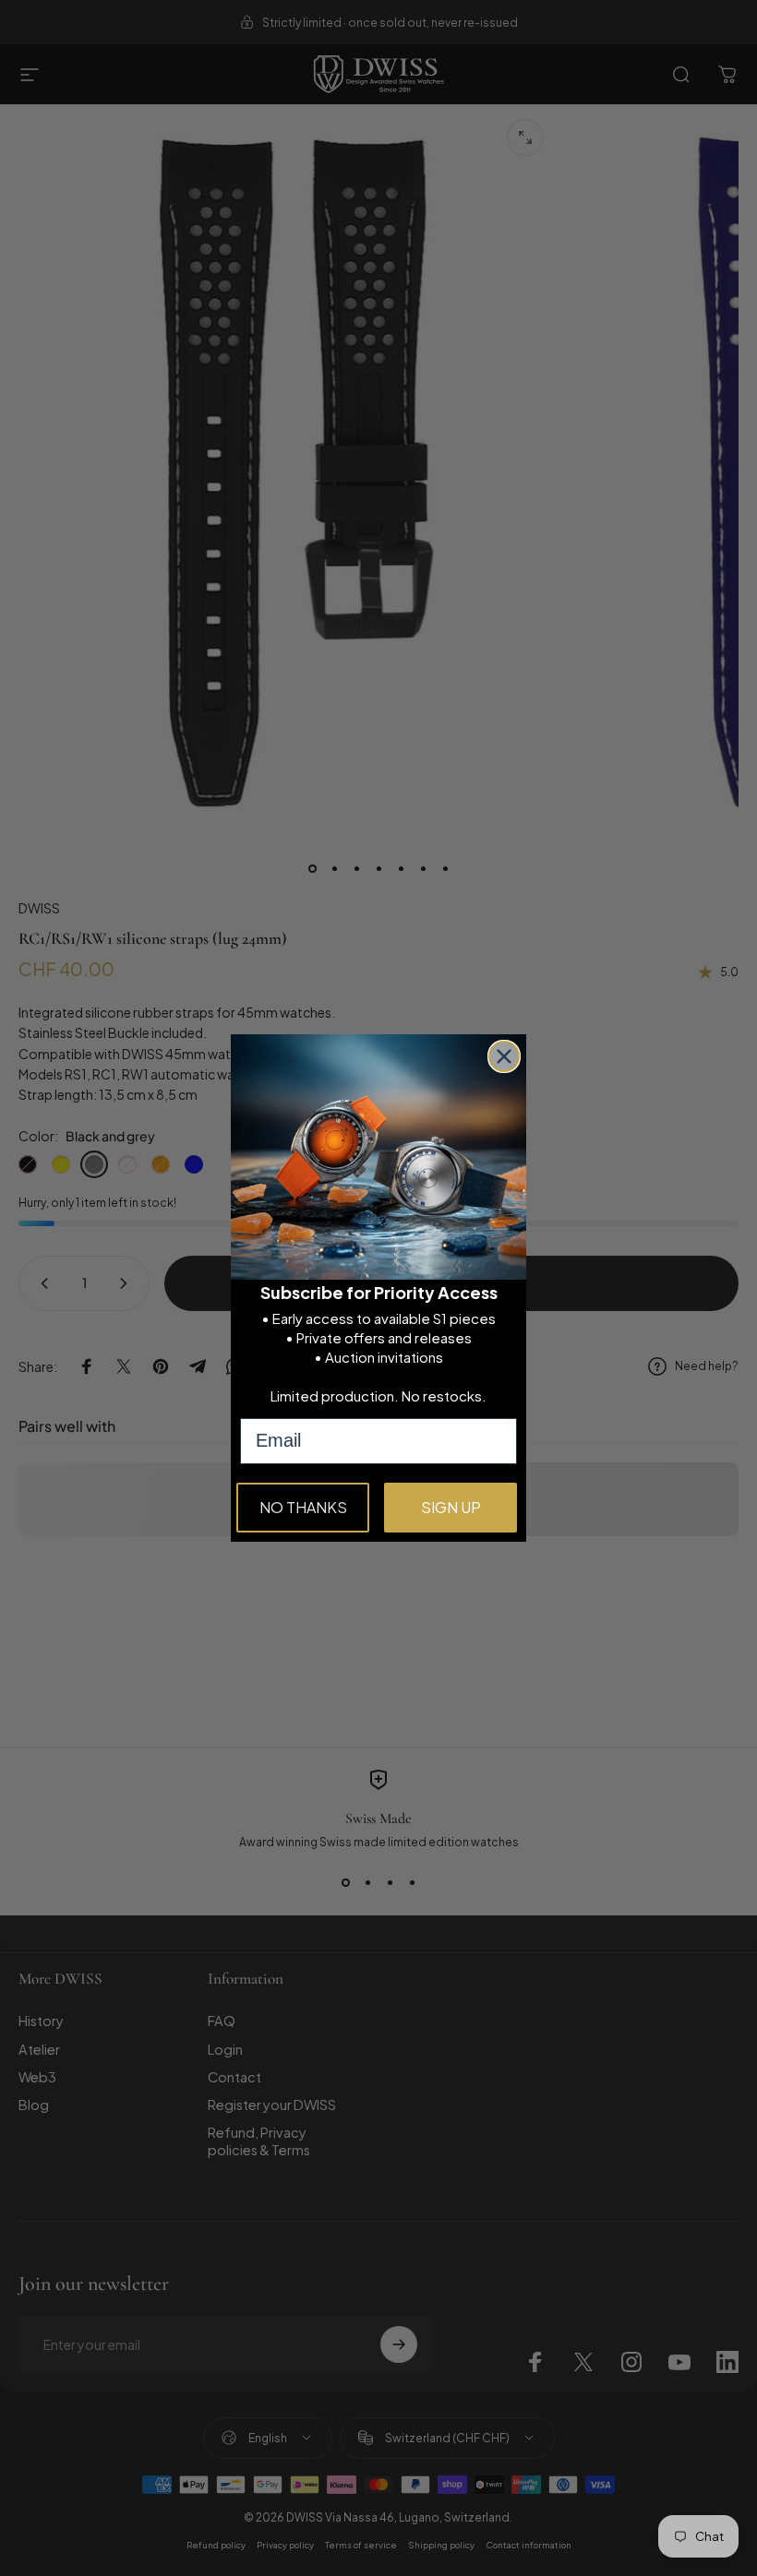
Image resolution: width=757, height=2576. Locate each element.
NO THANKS (303, 1507)
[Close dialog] (504, 1056)
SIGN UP (451, 1507)
